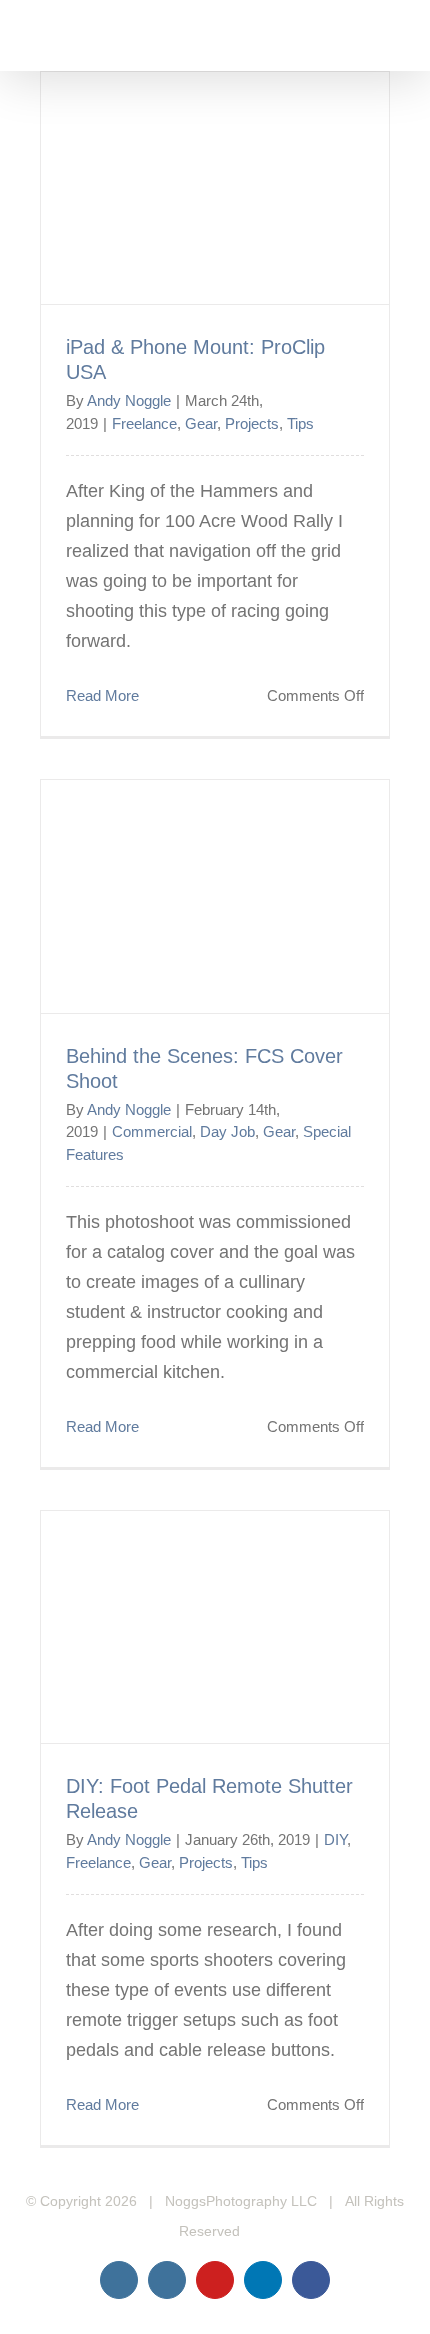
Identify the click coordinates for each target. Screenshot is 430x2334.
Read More (102, 695)
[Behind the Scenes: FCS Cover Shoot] (215, 896)
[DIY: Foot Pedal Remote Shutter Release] (215, 1627)
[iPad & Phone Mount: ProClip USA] (215, 188)
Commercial (152, 1131)
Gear (201, 423)
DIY (335, 1839)
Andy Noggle (129, 400)
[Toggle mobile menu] (392, 40)
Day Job (227, 1131)
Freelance (144, 423)
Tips (300, 423)
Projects (252, 423)
